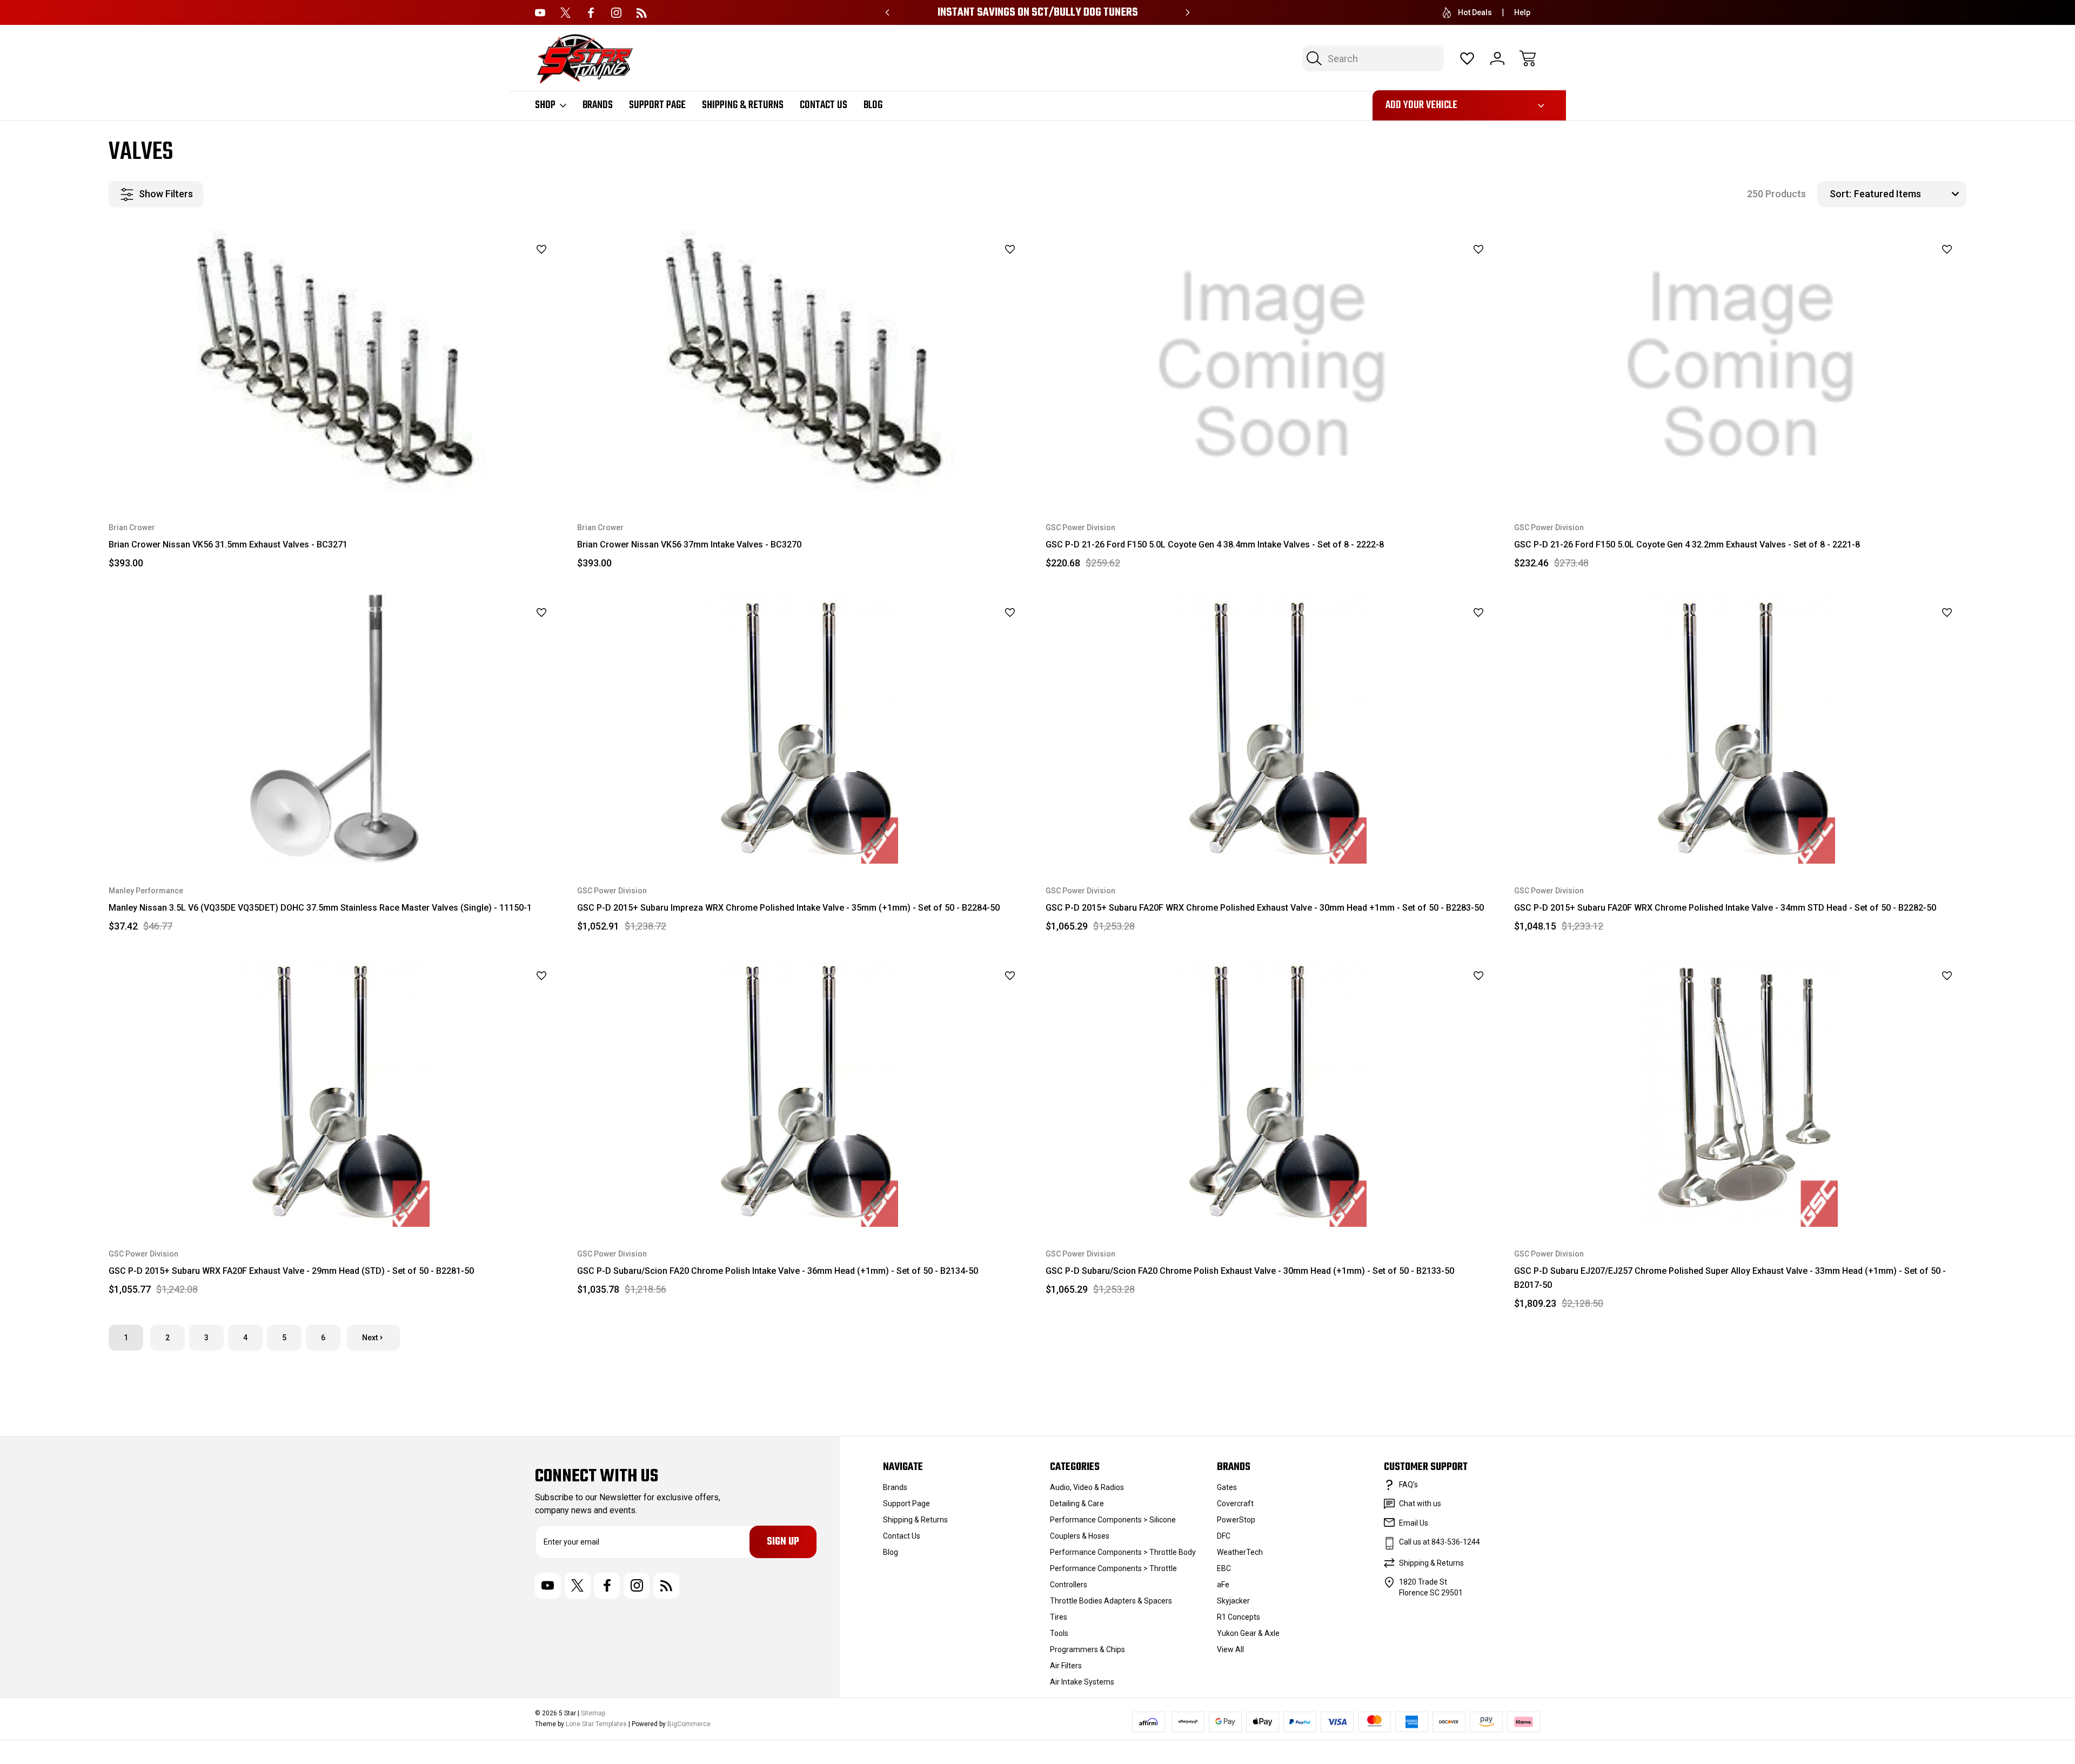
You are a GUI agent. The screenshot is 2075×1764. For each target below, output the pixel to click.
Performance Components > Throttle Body (1123, 1552)
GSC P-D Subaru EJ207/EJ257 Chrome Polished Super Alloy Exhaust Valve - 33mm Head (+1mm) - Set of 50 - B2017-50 (1730, 1278)
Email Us (1414, 1523)
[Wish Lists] (1467, 58)
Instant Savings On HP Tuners (1037, 13)
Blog (873, 105)
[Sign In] (1497, 58)
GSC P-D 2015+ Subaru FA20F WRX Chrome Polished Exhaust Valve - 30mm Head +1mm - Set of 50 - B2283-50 (1265, 908)
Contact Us (824, 105)
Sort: (1840, 194)
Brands (598, 105)
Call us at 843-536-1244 (1440, 1542)
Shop (545, 105)
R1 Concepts (1239, 1617)
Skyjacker (1233, 1601)
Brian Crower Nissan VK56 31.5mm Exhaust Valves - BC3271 (228, 544)
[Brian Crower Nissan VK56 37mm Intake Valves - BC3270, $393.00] (803, 365)
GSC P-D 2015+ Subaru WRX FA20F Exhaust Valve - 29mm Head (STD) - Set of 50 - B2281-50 (291, 1271)
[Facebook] (591, 13)
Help (1522, 12)
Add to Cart (1272, 476)
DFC (1224, 1536)
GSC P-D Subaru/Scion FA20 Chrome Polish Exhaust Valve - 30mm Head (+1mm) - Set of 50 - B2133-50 (1250, 1271)
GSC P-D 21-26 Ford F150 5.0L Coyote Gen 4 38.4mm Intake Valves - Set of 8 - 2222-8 (1215, 544)
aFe (1223, 1585)
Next (370, 1338)
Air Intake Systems (1082, 1682)
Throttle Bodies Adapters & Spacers (1111, 1601)
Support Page (657, 105)
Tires (1059, 1617)
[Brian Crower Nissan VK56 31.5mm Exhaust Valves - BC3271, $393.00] (335, 365)
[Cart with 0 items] (1528, 58)
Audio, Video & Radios (1087, 1487)
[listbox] (1909, 194)
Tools (1059, 1633)
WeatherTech (1240, 1552)
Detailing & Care (1077, 1504)
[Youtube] (540, 13)
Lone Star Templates (596, 1724)
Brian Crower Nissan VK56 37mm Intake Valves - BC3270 (689, 544)
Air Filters (1066, 1666)
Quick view (513, 272)
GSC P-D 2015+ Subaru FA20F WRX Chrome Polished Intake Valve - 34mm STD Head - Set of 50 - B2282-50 (1725, 908)
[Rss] (642, 13)
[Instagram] (616, 13)
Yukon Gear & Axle (1248, 1633)
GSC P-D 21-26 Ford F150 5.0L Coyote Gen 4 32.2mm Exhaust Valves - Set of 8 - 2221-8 (1687, 544)
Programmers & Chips (1087, 1649)
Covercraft (1235, 1504)
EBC (1224, 1568)
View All (1230, 1649)
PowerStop (1236, 1520)
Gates (1227, 1487)
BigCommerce (689, 1724)
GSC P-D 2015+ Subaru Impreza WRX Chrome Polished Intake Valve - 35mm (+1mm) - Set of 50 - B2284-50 (788, 908)
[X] (565, 13)
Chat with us (1420, 1504)
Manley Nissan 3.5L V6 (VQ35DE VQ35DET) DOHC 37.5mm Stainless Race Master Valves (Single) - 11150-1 (320, 908)
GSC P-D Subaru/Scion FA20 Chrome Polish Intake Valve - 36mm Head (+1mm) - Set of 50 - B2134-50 (778, 1271)
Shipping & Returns (743, 105)
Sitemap (593, 1713)
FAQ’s (1408, 1485)
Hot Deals (1475, 12)
